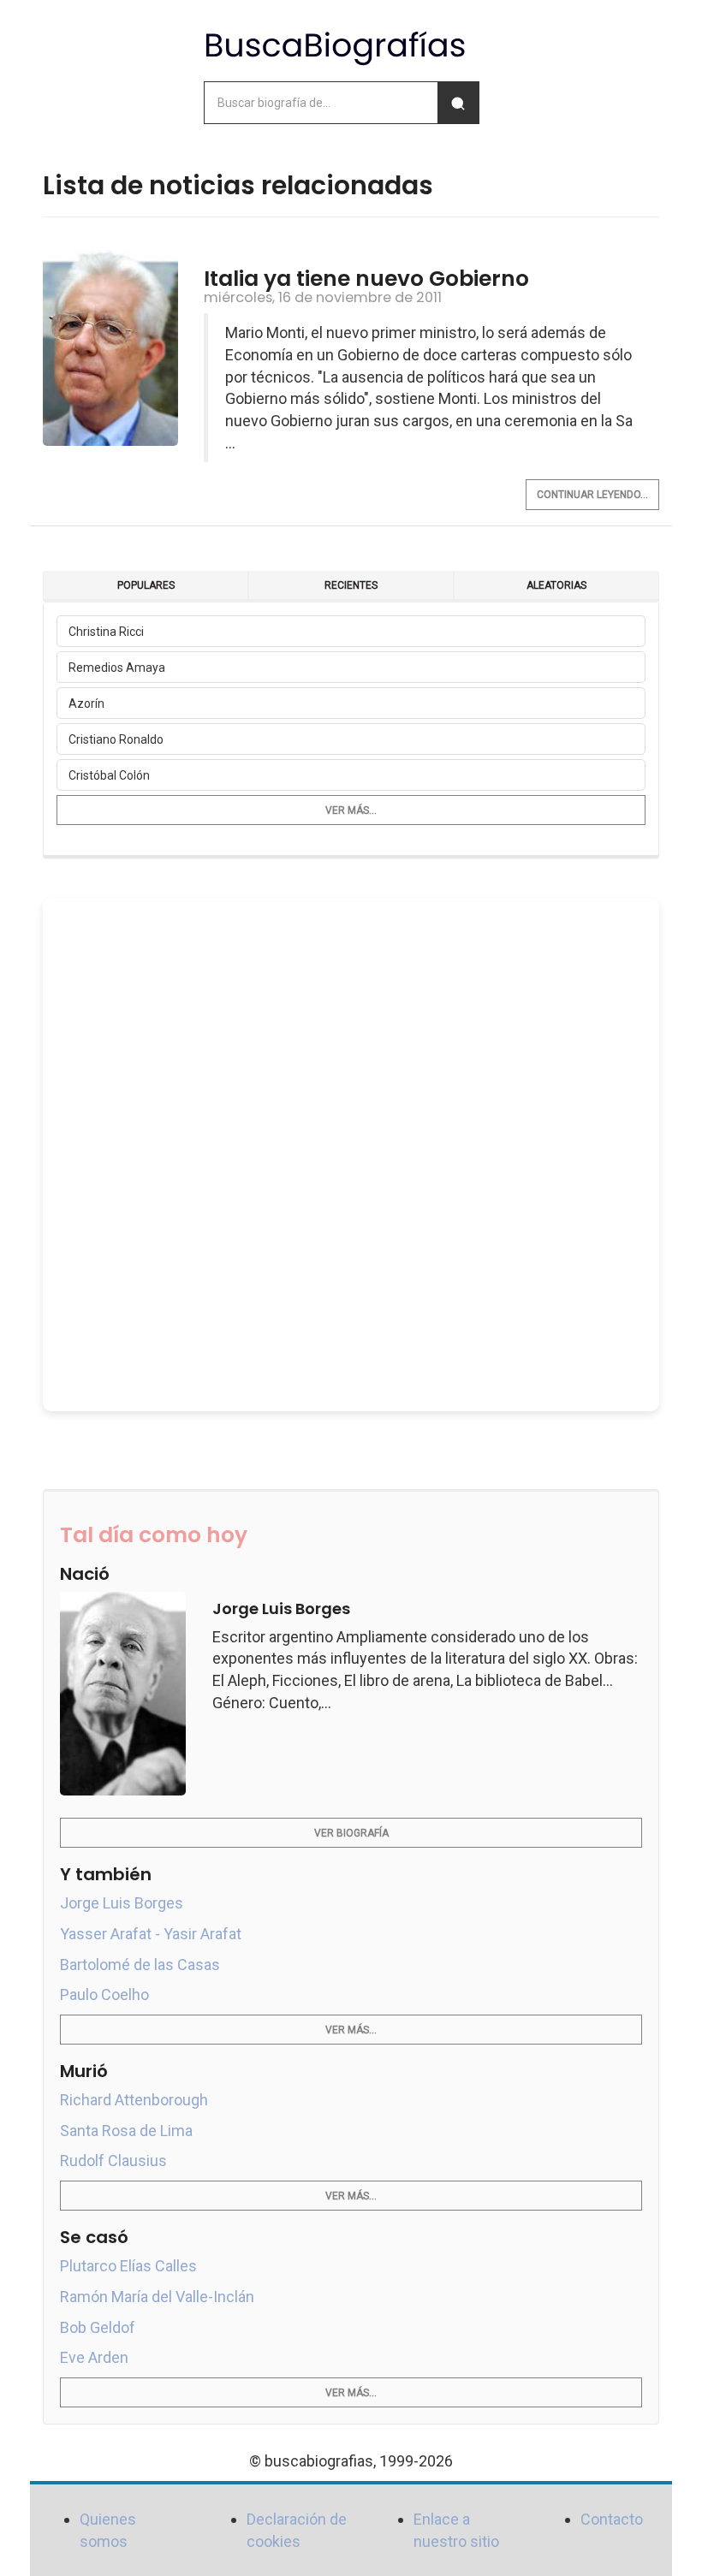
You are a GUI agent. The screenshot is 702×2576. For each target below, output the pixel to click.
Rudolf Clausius (113, 2161)
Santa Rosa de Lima (126, 2131)
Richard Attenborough (134, 2100)
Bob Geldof (98, 2327)
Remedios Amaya (117, 668)
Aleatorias (556, 585)
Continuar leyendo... (592, 495)
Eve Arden (94, 2357)
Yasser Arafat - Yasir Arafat (151, 1934)
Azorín (86, 703)
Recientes (351, 585)
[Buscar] (458, 103)
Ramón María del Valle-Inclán (157, 2297)
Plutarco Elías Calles (128, 2266)
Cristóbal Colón (109, 775)
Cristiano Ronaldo (116, 739)
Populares (146, 585)
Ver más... (351, 810)
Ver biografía (351, 1833)
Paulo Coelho (104, 1994)
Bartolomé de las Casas (140, 1965)
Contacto (612, 2519)
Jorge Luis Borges (122, 1903)
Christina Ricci (106, 632)
